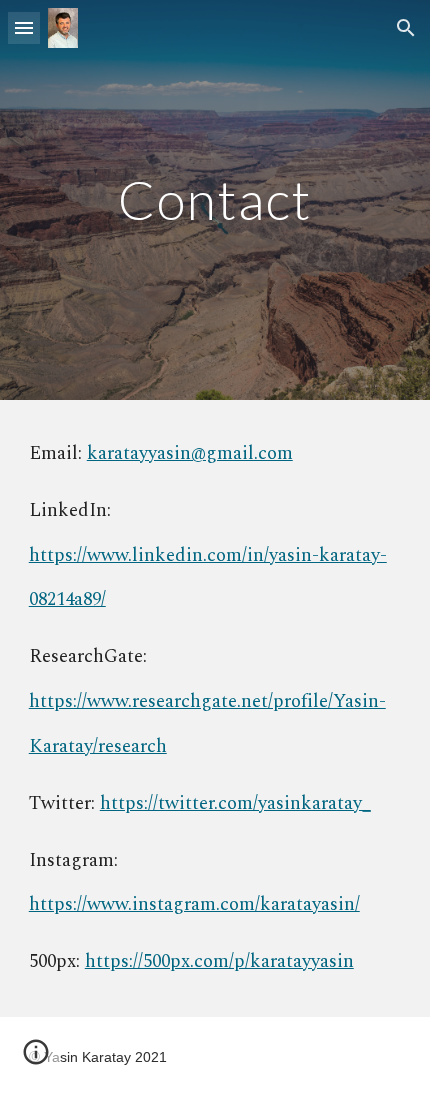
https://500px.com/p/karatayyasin (219, 961)
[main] (215, 199)
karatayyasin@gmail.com (190, 453)
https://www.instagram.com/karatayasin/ (194, 904)
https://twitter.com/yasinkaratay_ (235, 803)
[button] (24, 27)
